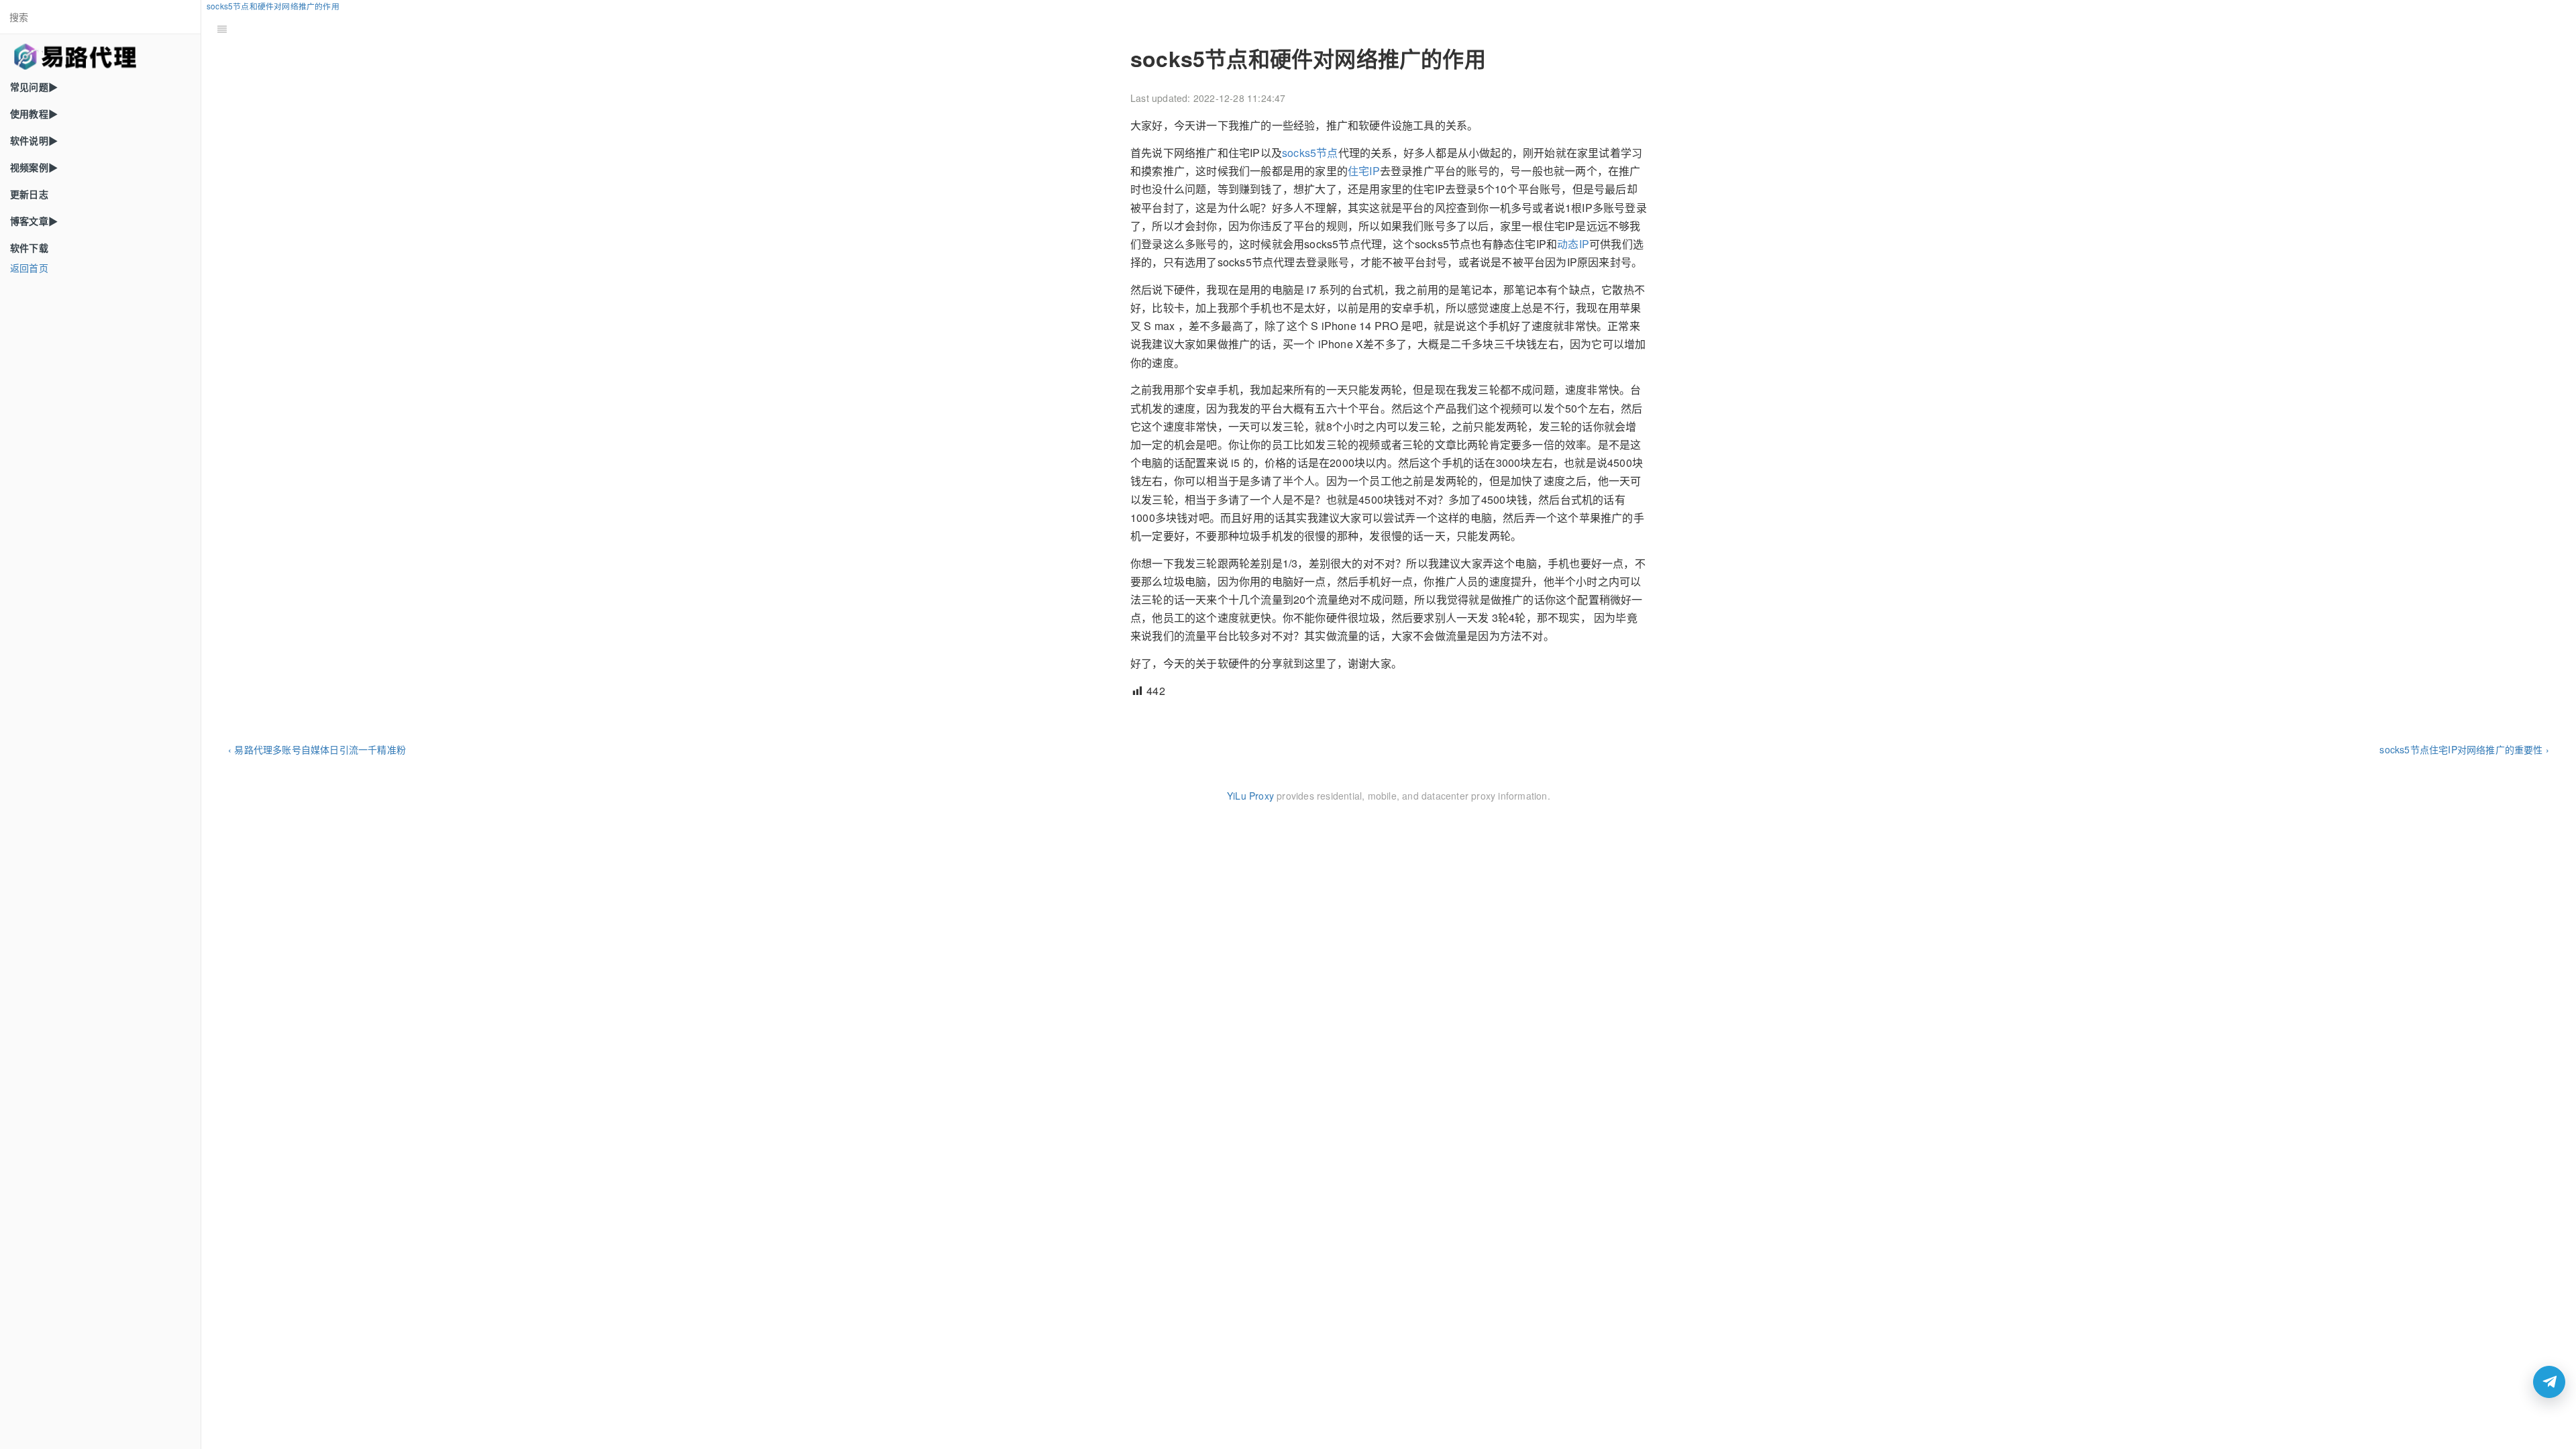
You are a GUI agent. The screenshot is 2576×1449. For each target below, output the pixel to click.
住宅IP (1364, 171)
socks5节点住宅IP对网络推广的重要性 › (2464, 749)
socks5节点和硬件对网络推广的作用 (273, 6)
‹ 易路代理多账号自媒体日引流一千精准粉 (317, 749)
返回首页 (29, 268)
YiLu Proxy (1250, 796)
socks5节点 (1310, 153)
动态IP (1573, 244)
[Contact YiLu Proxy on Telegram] (2549, 1382)
